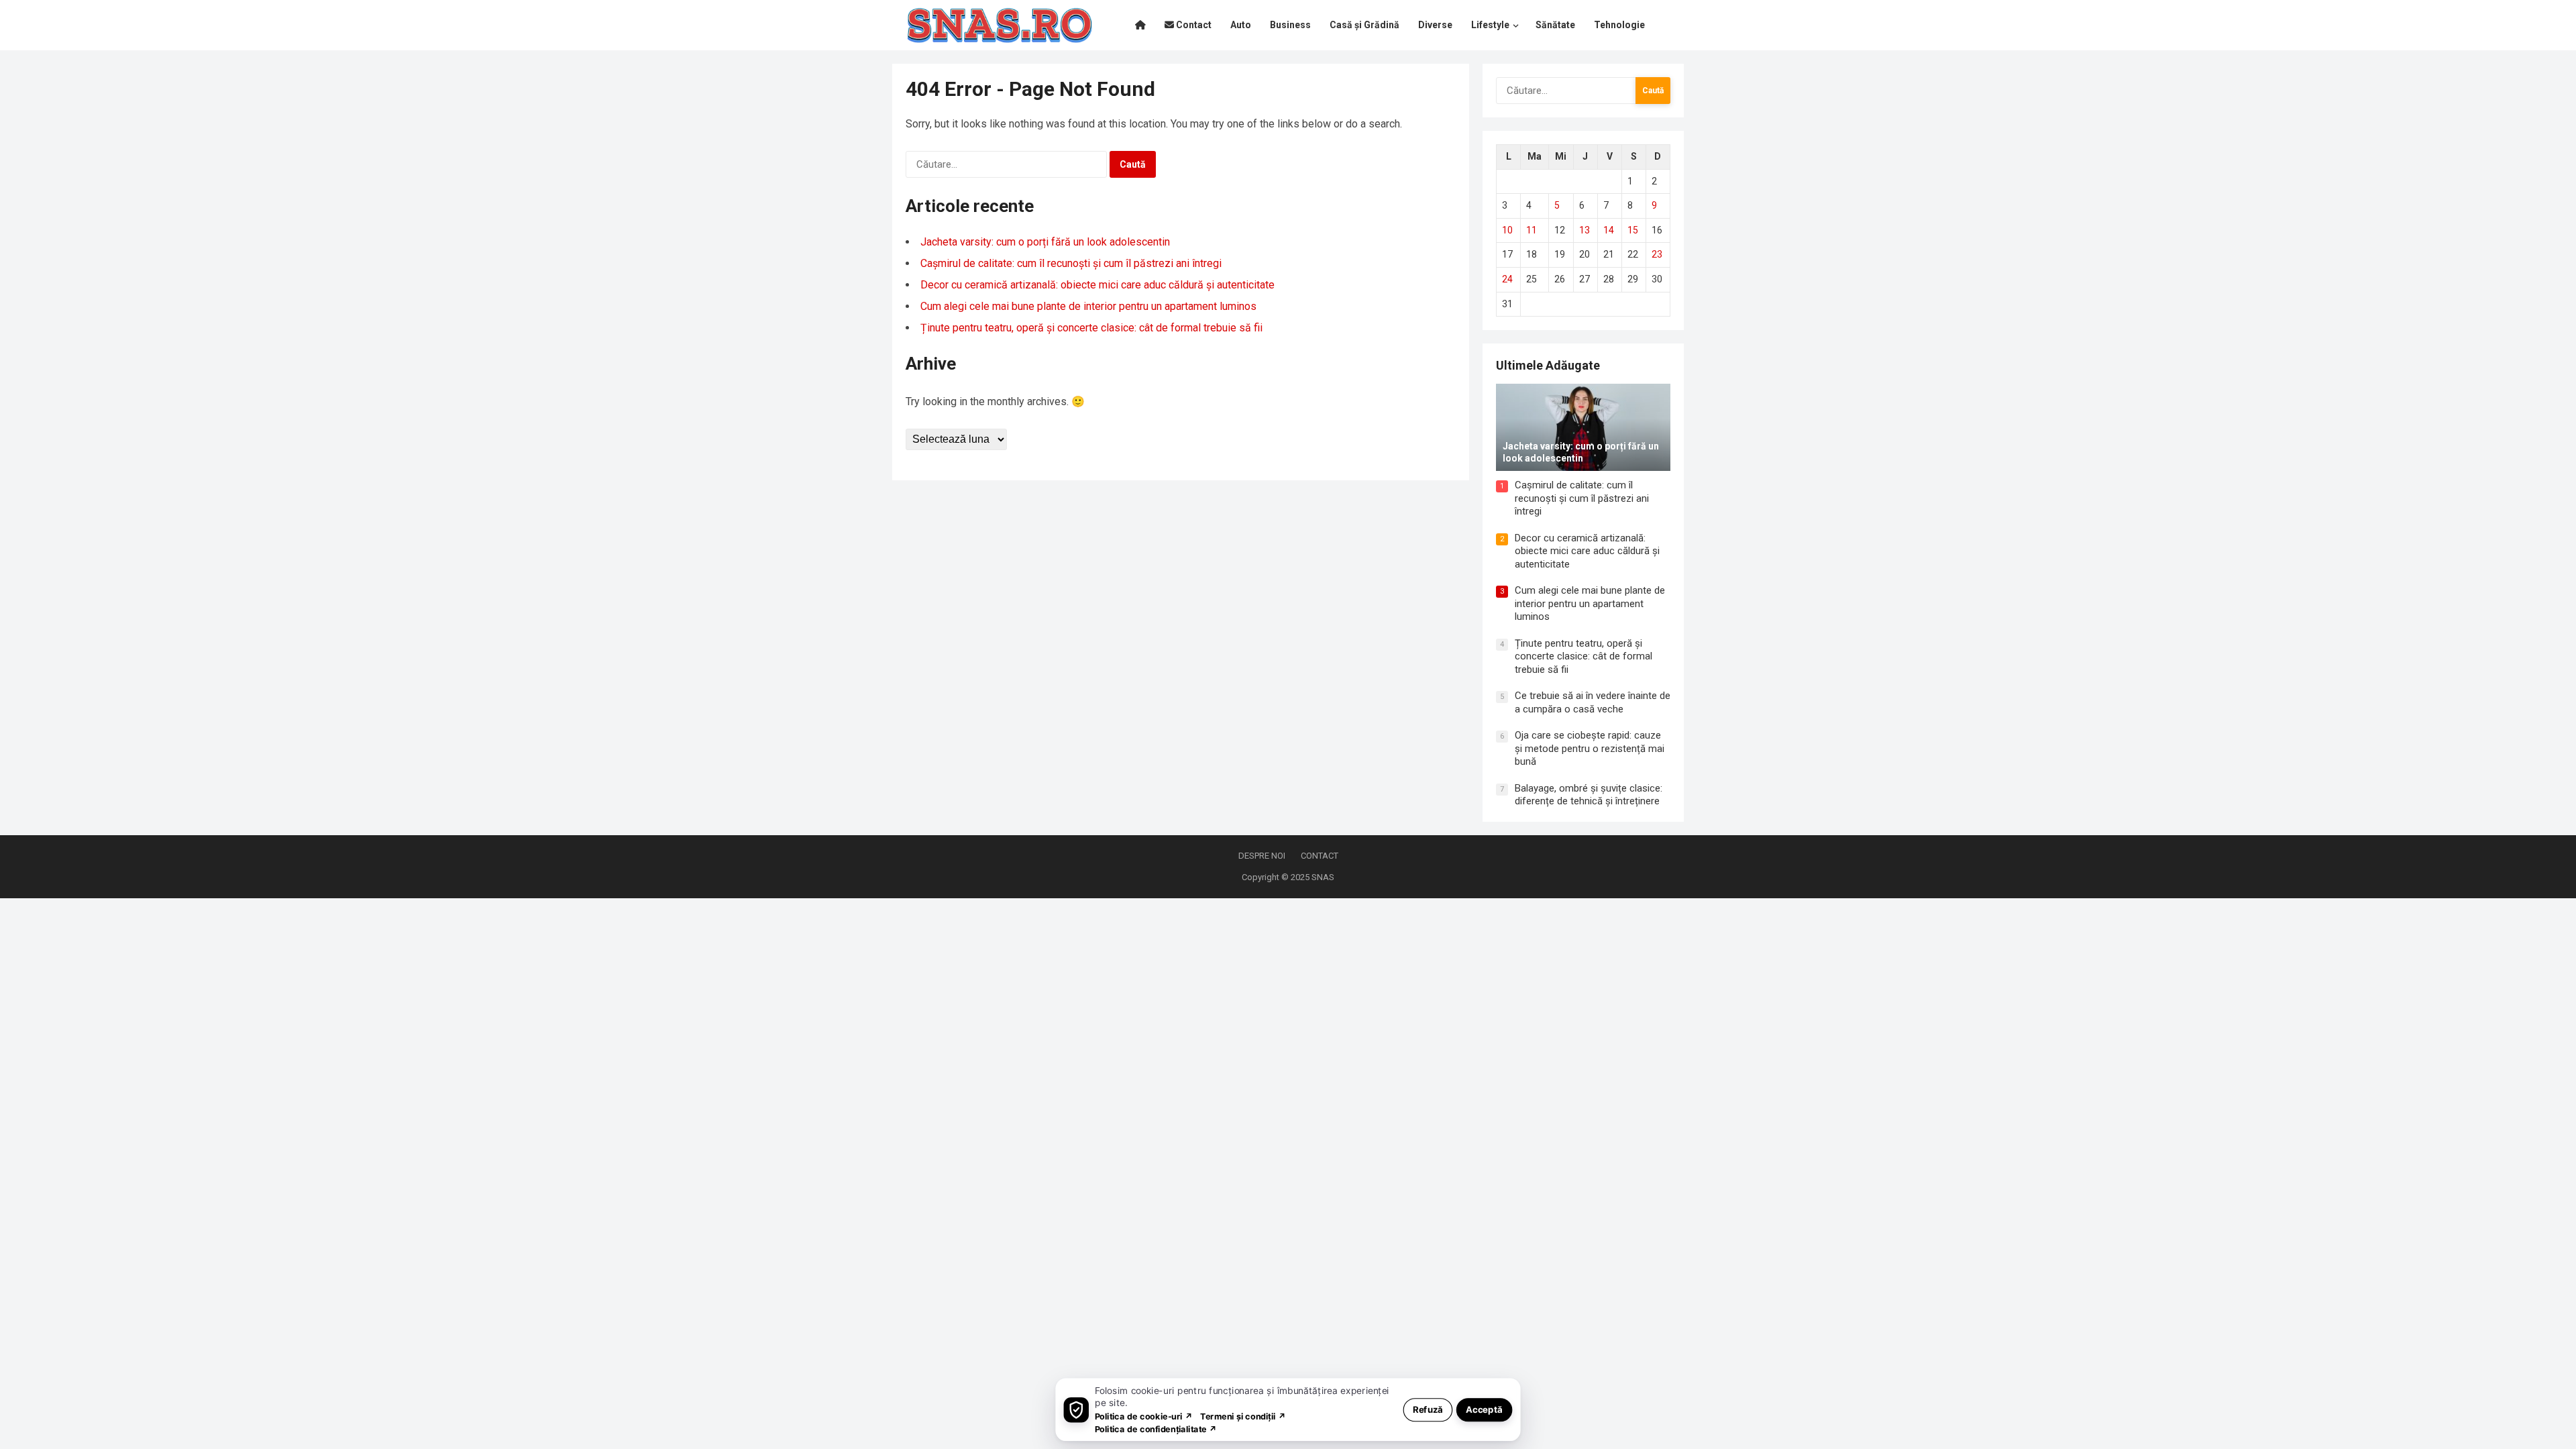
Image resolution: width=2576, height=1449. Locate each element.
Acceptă (1484, 1409)
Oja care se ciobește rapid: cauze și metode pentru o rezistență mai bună (1590, 748)
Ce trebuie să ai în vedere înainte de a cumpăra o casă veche (1593, 702)
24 (1507, 279)
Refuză (1428, 1409)
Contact (1320, 856)
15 (1633, 230)
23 (1657, 254)
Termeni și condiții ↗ (1243, 1416)
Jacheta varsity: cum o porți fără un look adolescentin (1045, 242)
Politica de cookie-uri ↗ (1144, 1416)
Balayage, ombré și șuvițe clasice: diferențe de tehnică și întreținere (1589, 795)
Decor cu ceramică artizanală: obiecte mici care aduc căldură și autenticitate (1097, 285)
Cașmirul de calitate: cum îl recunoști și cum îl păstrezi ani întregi (1071, 263)
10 (1507, 230)
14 (1609, 230)
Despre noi (1262, 856)
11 (1532, 230)
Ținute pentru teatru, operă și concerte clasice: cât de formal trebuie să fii (1091, 328)
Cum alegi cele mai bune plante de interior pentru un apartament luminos (1088, 306)
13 (1585, 230)
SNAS (1323, 877)
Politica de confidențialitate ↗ (1156, 1429)
